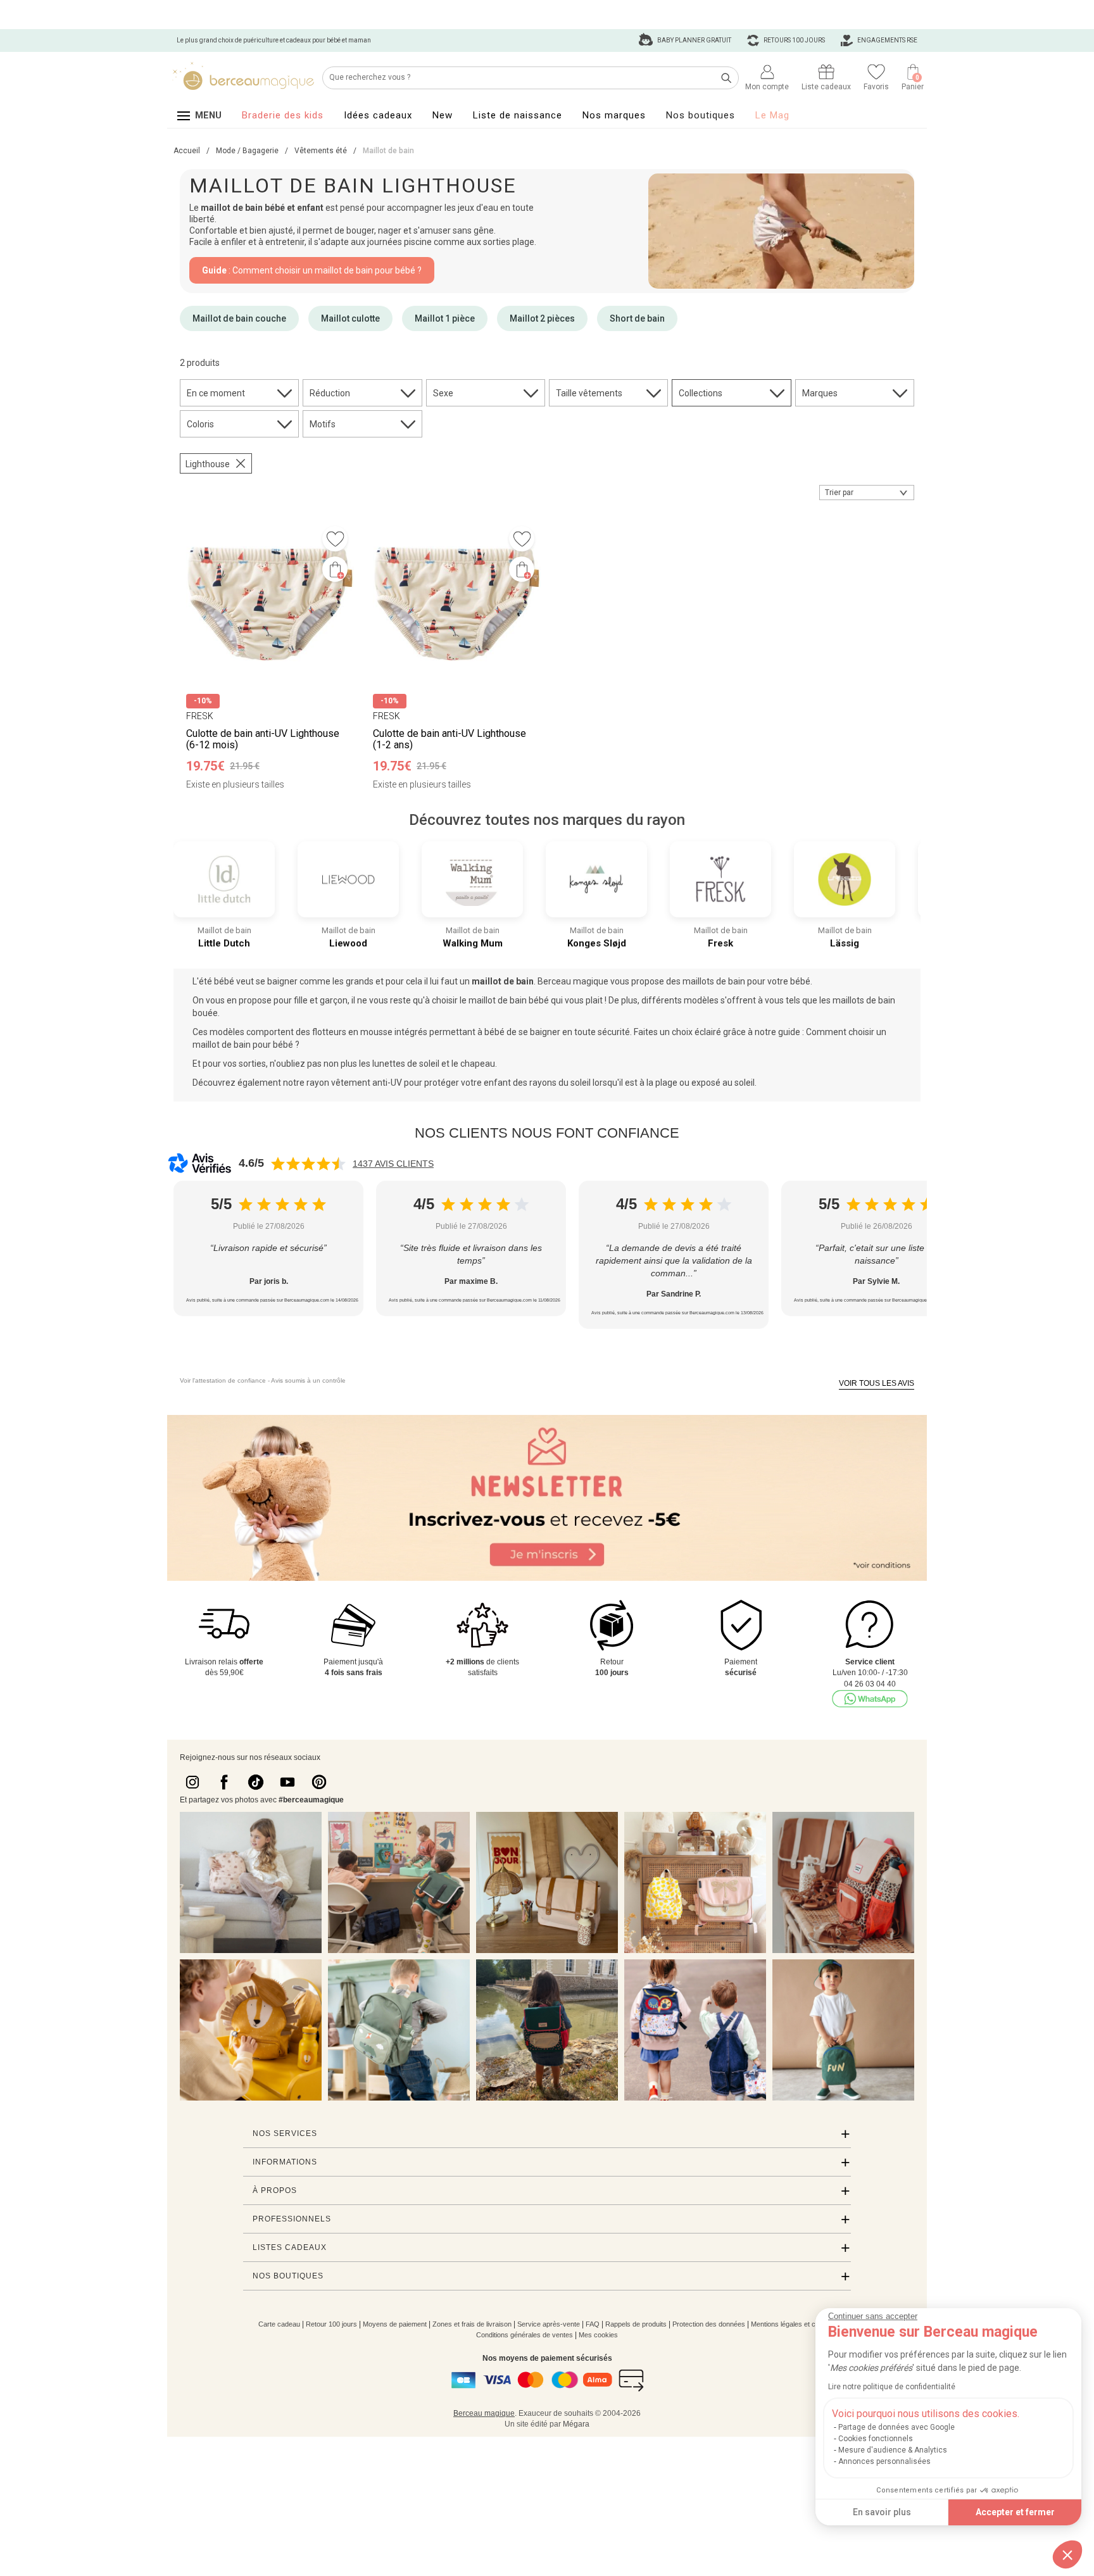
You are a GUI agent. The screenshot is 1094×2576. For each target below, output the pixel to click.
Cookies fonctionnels (876, 2439)
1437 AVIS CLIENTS (393, 1164)
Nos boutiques (701, 115)
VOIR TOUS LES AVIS (877, 1383)
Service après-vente (549, 2324)
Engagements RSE (887, 40)
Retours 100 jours (794, 40)
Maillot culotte (350, 318)
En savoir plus (882, 2512)
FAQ (593, 2324)
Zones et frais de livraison (472, 2324)
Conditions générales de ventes (525, 2335)
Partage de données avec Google (896, 2427)
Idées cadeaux (378, 115)
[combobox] (867, 493)
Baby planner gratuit (694, 40)
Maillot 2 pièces (542, 318)
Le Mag (772, 115)
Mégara (576, 2424)
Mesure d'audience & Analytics (893, 2450)
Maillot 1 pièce (445, 318)
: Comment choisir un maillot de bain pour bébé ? (312, 270)
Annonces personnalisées (884, 2461)
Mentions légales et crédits (792, 2324)
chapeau (478, 1064)
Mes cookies (598, 2335)
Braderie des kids (283, 115)
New (443, 115)
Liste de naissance (518, 115)
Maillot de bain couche (239, 318)
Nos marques (614, 115)
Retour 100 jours (331, 2324)
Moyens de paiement (395, 2324)
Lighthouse (208, 464)
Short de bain (637, 318)
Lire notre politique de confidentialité (892, 2387)
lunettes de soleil (406, 1064)
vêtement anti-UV (367, 1083)
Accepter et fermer (1015, 2512)
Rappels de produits (636, 2324)
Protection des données (709, 2324)
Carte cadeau (279, 2324)
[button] (1067, 2554)
